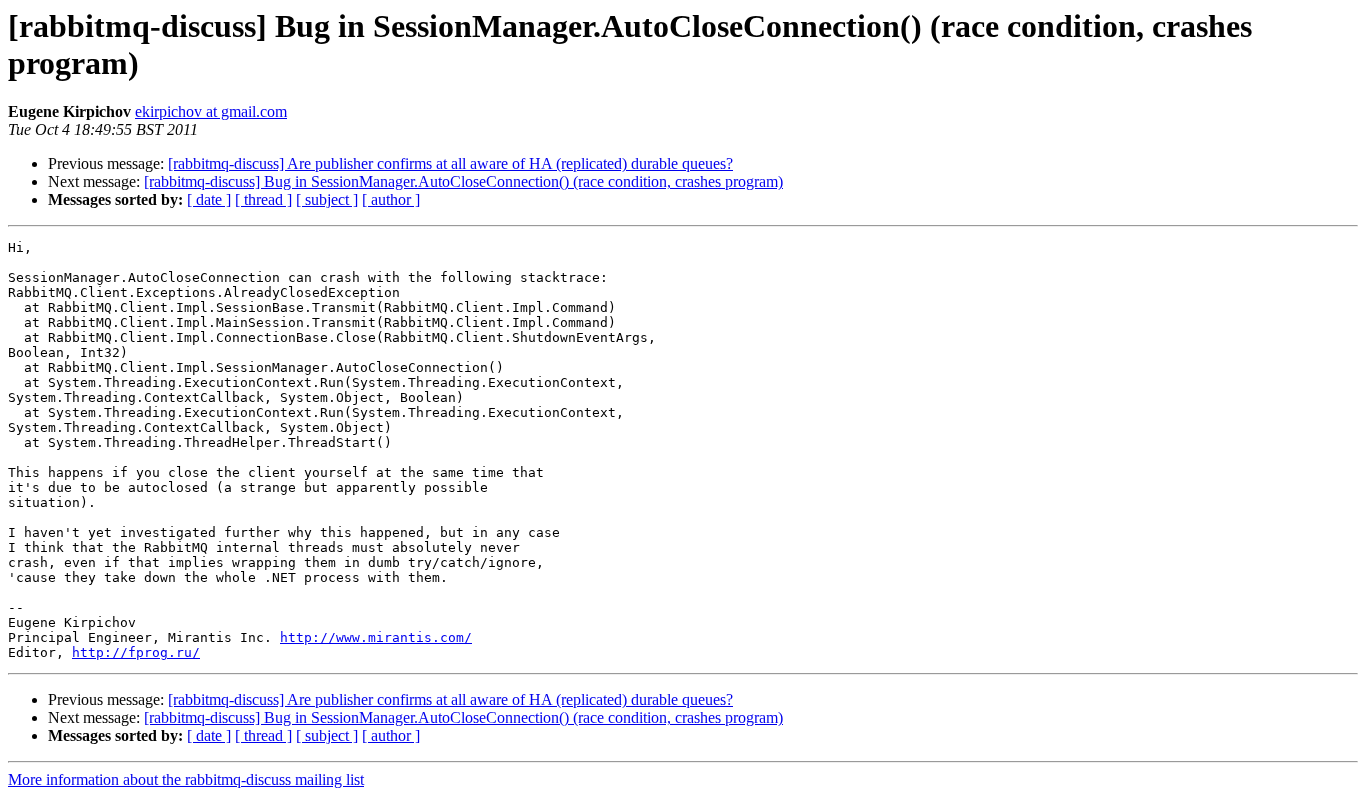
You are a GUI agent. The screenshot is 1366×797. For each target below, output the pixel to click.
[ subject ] (327, 199)
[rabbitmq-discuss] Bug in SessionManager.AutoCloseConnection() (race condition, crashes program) (463, 181)
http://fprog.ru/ (136, 652)
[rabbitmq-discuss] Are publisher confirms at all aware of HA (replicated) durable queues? (450, 163)
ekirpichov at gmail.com (211, 111)
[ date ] (209, 199)
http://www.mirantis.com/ (376, 637)
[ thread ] (263, 199)
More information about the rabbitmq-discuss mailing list (186, 779)
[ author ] (391, 199)
